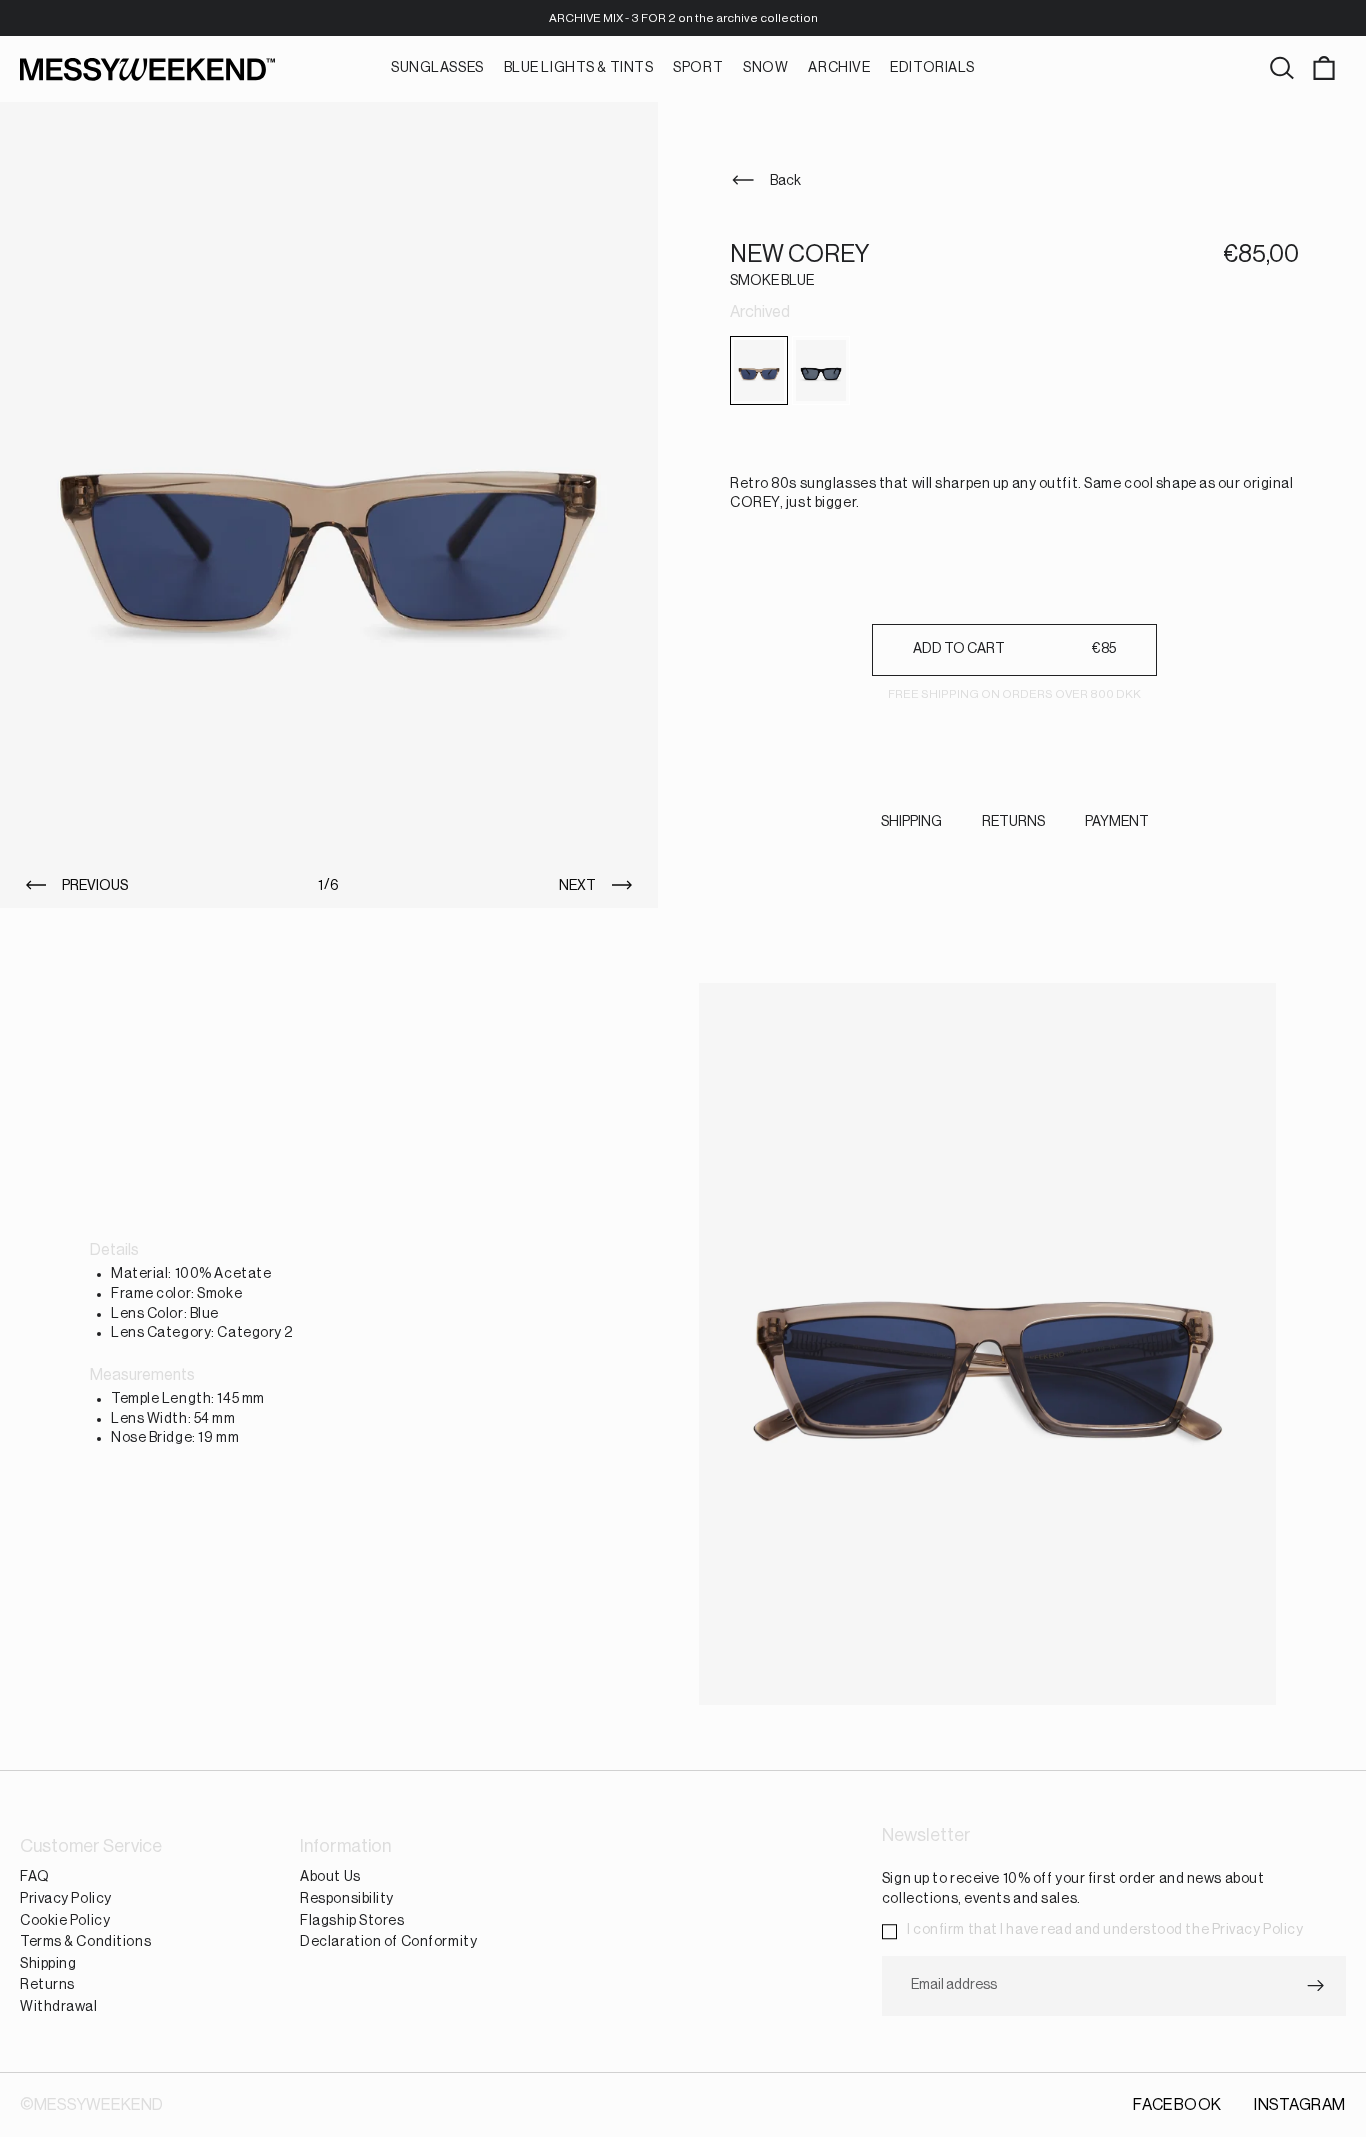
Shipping (48, 1963)
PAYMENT (1117, 822)
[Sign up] (1316, 1985)
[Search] (1282, 69)
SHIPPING (911, 822)
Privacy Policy (66, 1899)
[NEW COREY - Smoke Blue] (759, 370)
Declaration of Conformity (388, 1942)
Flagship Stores (352, 1920)
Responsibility (347, 1899)
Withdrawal (59, 2007)
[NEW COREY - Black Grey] (821, 370)
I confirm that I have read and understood (1105, 1930)
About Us (330, 1877)
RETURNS (1013, 822)
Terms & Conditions (85, 1942)
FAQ (35, 1877)
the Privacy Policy (1244, 1930)
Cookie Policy (65, 1920)
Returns (47, 1985)
